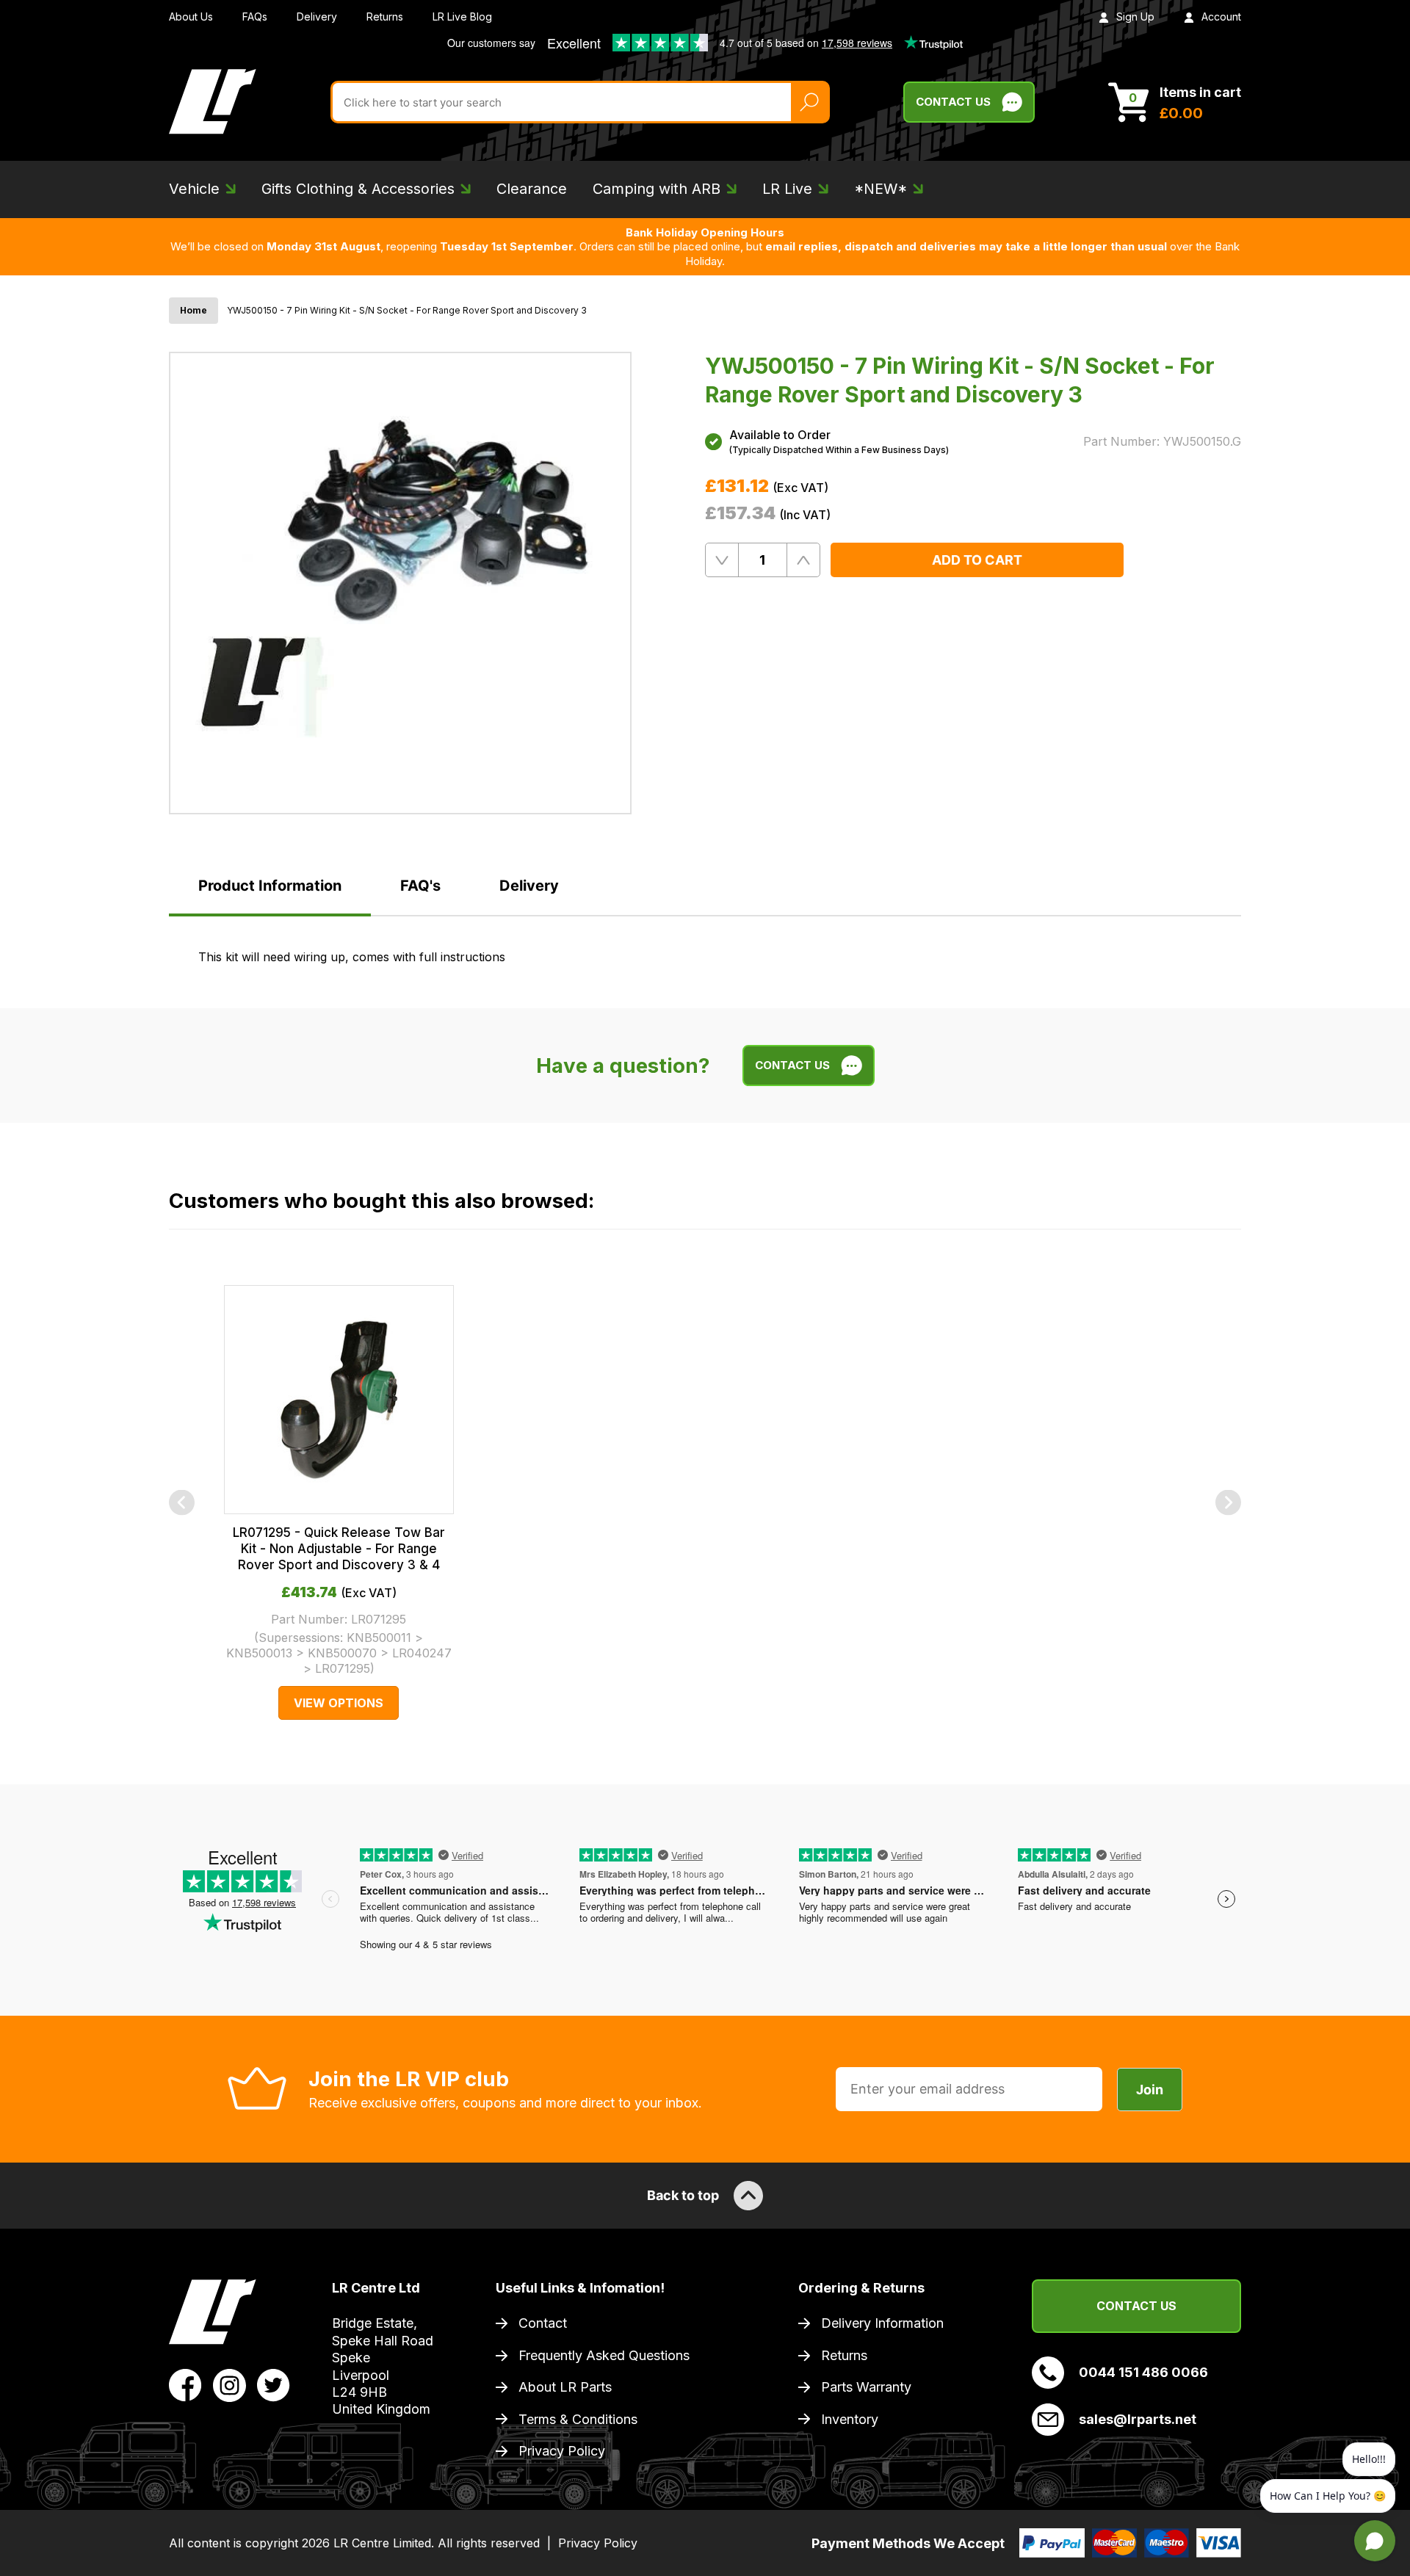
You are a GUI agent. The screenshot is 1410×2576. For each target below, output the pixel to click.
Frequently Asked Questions (604, 2355)
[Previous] (182, 1503)
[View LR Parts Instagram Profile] (229, 2384)
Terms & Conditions (578, 2419)
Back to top (683, 2195)
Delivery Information (882, 2323)
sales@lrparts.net (1138, 2419)
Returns (385, 17)
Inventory (850, 2419)
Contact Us (953, 102)
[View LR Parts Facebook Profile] (185, 2384)
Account (1221, 17)
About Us (191, 17)
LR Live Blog (462, 17)
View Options (339, 1703)
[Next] (1228, 1503)
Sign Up (1135, 17)
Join (1150, 2090)
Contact (543, 2323)
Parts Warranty (866, 2387)
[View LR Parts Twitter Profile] (274, 2384)
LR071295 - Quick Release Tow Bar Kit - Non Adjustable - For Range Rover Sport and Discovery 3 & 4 (339, 1549)
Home (194, 310)
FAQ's (420, 886)
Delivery (317, 17)
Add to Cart (977, 560)
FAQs (255, 17)
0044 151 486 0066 (1143, 2372)
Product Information (270, 886)
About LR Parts (565, 2387)
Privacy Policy (562, 2451)
